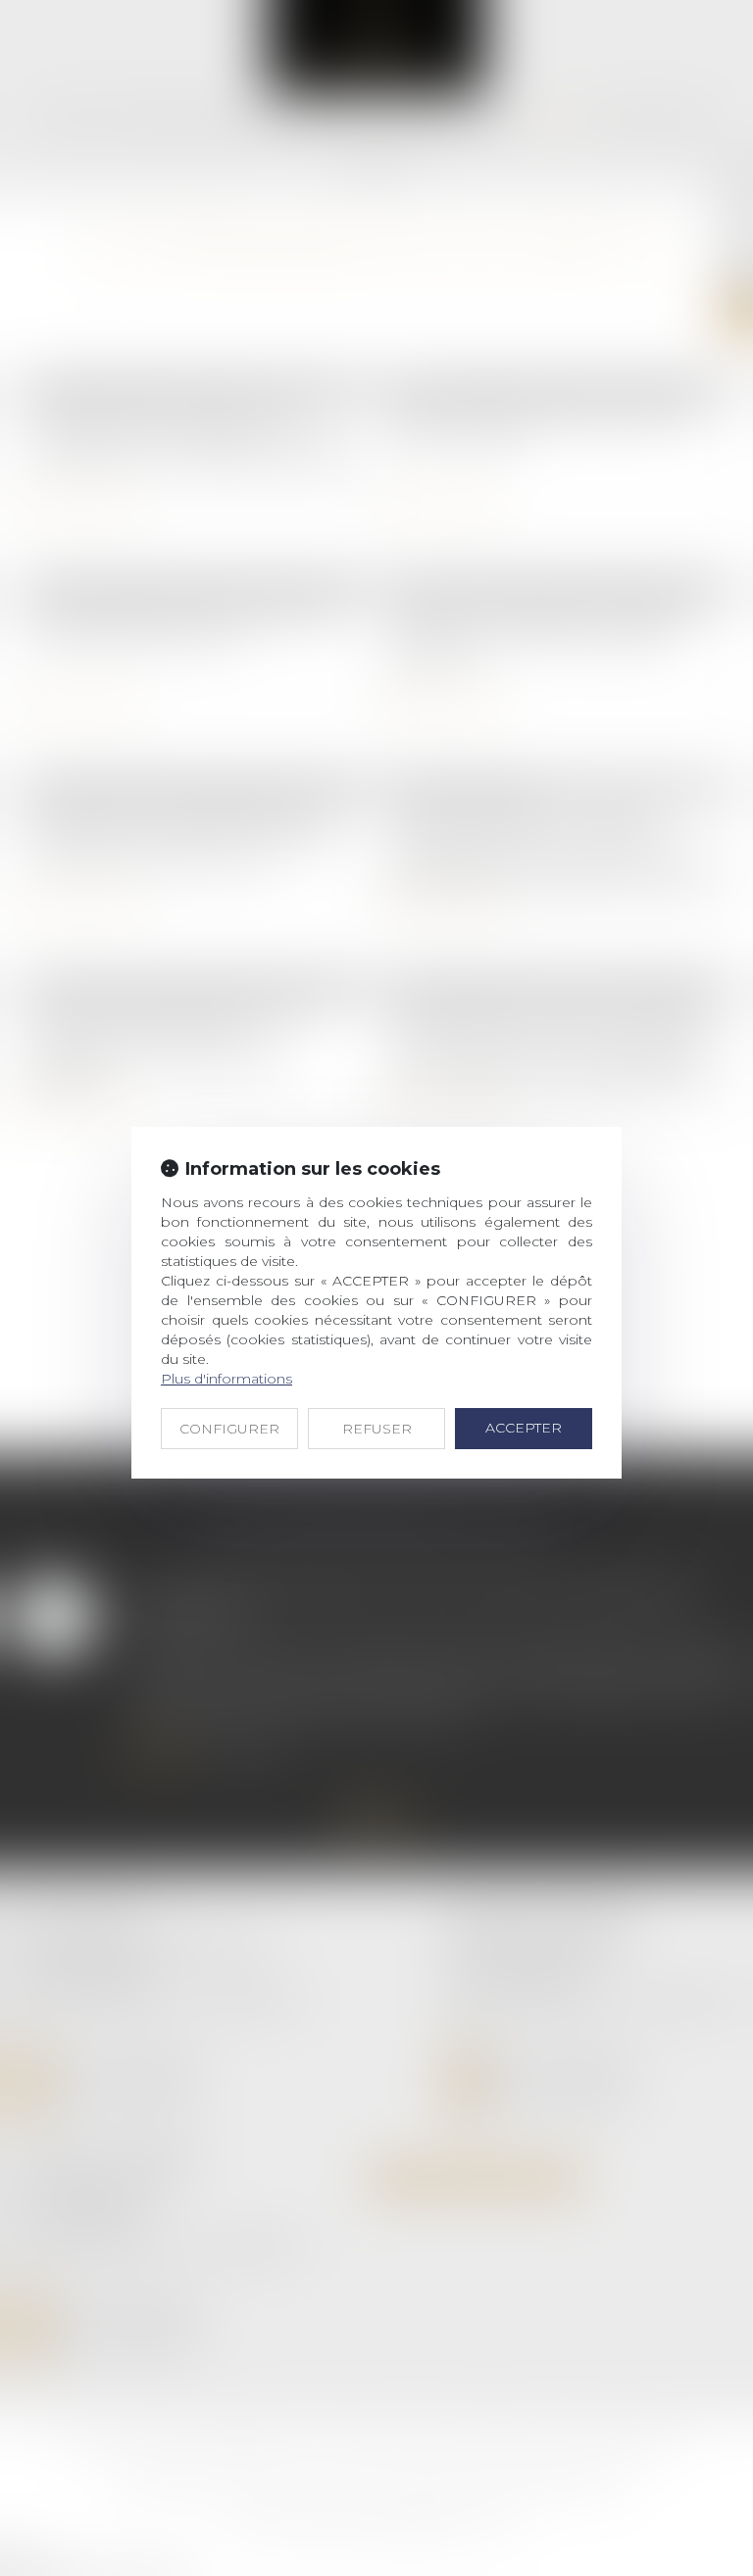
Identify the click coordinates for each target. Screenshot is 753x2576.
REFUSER (377, 1429)
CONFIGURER (229, 1429)
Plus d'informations (226, 1379)
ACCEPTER (524, 1428)
